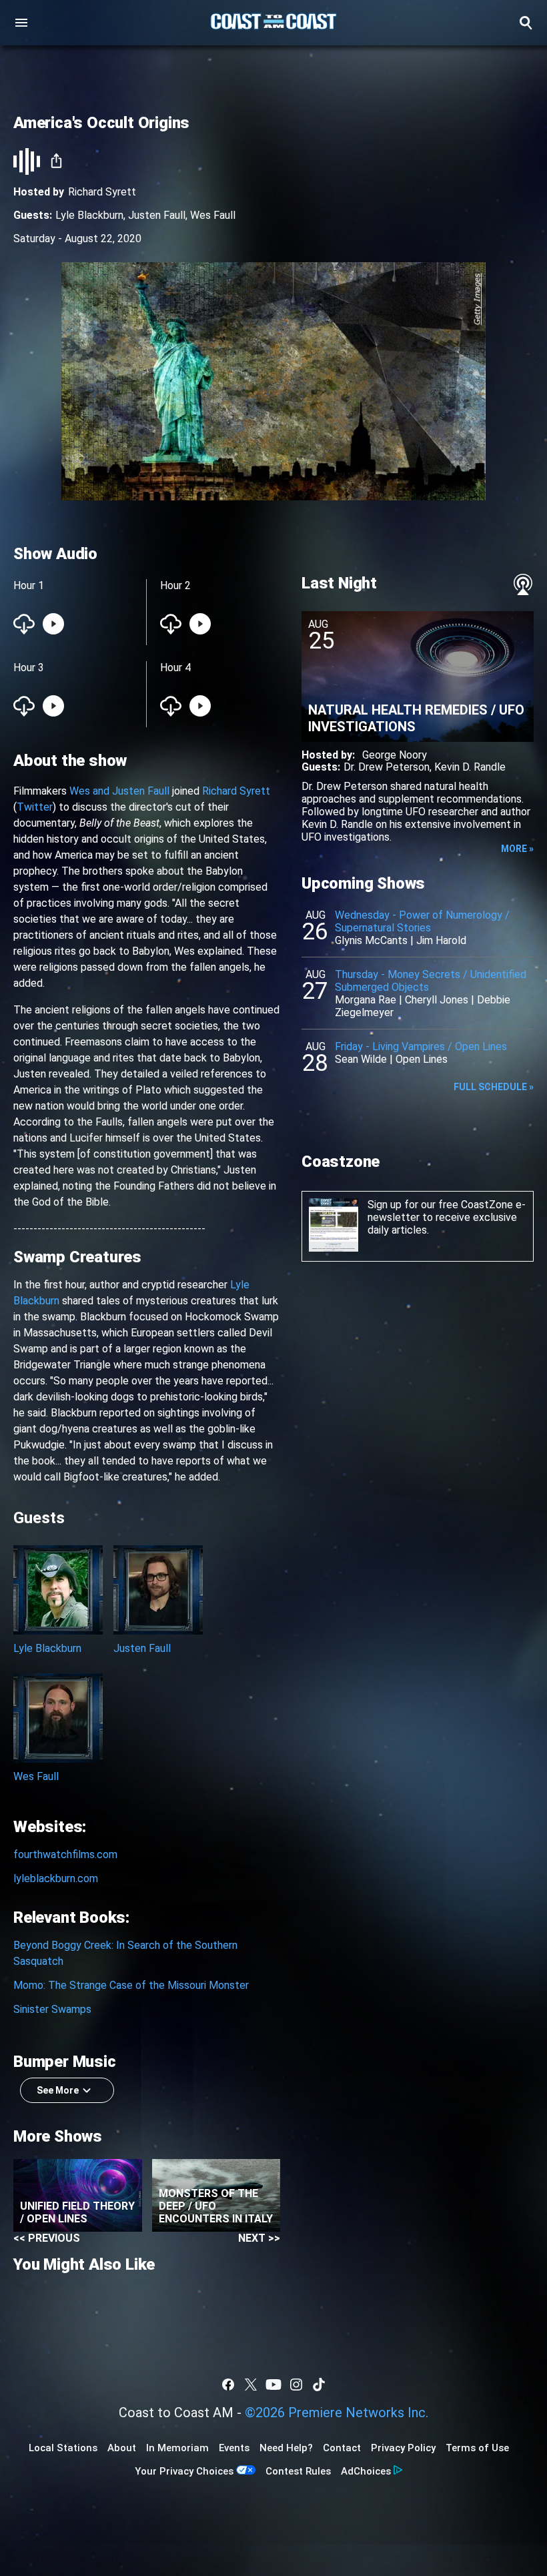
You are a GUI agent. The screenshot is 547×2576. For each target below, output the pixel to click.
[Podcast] (523, 584)
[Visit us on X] (251, 2385)
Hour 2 (175, 585)
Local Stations (63, 2448)
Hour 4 (175, 668)
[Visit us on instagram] (296, 2385)
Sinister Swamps (52, 2009)
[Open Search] (526, 23)
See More (58, 2090)
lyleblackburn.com (56, 1878)
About (122, 2448)
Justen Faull (157, 215)
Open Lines (422, 1059)
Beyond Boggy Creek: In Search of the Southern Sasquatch (125, 1953)
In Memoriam (177, 2448)
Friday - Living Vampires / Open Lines (421, 1046)
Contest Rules (298, 2471)
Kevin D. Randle (470, 767)
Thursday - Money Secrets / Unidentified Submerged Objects (431, 981)
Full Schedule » (494, 1087)
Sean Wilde (361, 1059)
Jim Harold (441, 940)
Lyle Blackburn (89, 215)
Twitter (35, 807)
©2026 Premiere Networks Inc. (337, 2413)
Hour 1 (29, 585)
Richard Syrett (102, 192)
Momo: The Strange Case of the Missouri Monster (131, 1985)
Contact (342, 2448)
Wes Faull (213, 215)
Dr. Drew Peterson (387, 767)
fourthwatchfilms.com (65, 1854)
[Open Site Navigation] (21, 23)
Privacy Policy (403, 2448)
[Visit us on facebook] (228, 2385)
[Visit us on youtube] (273, 2385)
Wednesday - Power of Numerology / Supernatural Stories (422, 921)
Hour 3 (29, 668)
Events (234, 2448)
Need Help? (286, 2448)
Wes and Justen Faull (119, 791)
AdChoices (366, 2471)
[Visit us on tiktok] (319, 2385)
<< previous (47, 2238)
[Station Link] (273, 23)
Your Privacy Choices (184, 2471)
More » (517, 849)
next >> (259, 2238)
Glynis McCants (371, 940)
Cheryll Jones (437, 1000)
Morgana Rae (366, 1000)
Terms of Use (477, 2448)
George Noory (395, 755)
